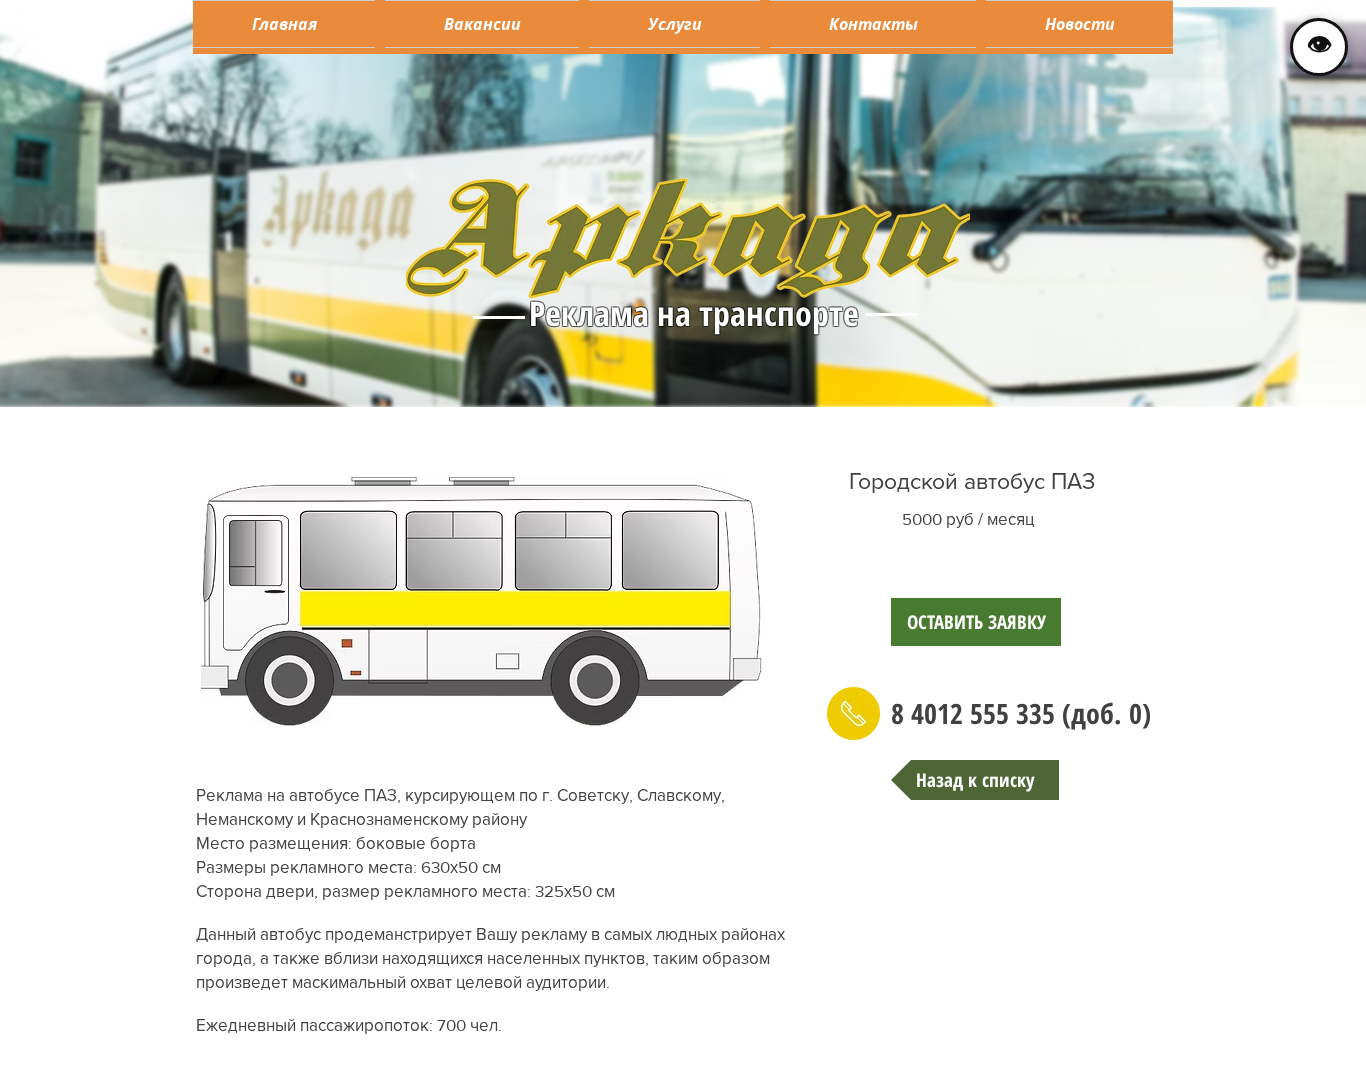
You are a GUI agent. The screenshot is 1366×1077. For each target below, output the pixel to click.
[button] (674, 24)
